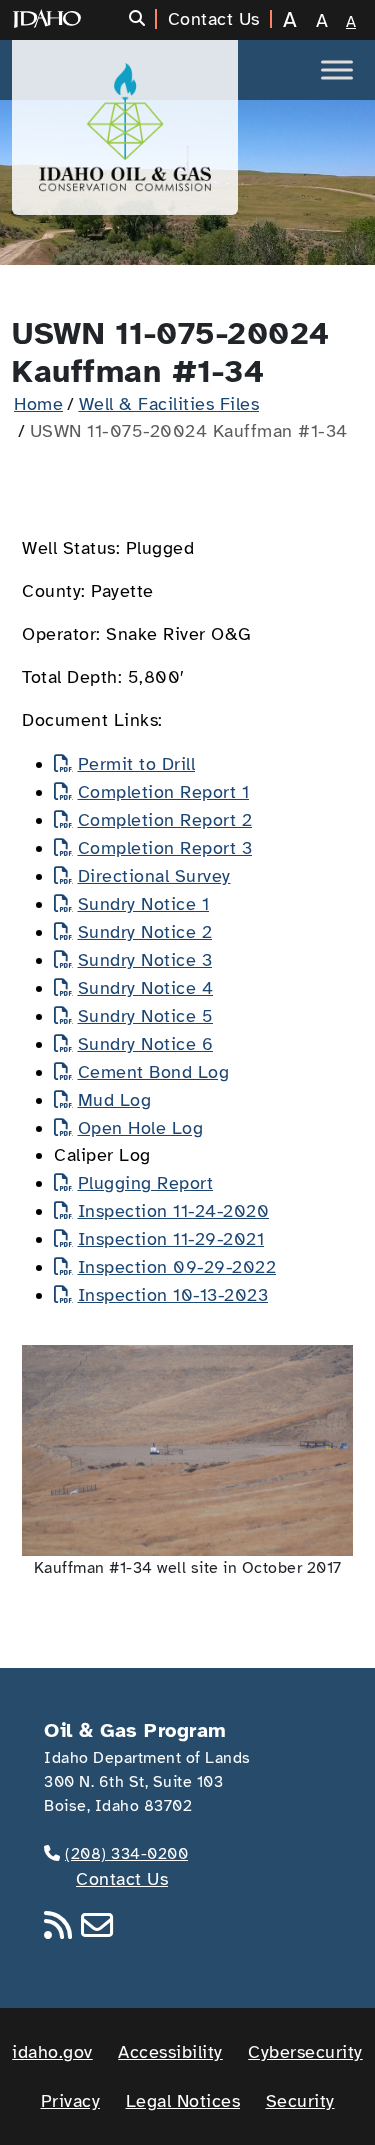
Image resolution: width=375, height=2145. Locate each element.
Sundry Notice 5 (145, 1016)
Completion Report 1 (163, 792)
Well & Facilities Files (169, 404)
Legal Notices (183, 2101)
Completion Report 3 (165, 848)
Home (38, 404)
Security (300, 2101)
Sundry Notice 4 (145, 988)
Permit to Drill (136, 764)
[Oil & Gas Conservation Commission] (125, 127)
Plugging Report (145, 1183)
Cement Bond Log (153, 1072)
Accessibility (170, 2052)
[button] (143, 19)
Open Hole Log (140, 1128)
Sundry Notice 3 (145, 960)
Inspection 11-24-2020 (173, 1211)
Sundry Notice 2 (145, 932)
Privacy (71, 2101)
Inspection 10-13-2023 (173, 1295)
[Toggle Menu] (337, 69)
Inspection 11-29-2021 (171, 1239)
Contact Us (122, 1879)
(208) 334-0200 (126, 1854)
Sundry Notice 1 (143, 904)
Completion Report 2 (165, 820)
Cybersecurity (305, 2052)
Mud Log (114, 1100)
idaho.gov (52, 2052)
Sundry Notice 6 (145, 1044)
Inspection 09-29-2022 (177, 1267)
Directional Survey (154, 876)
